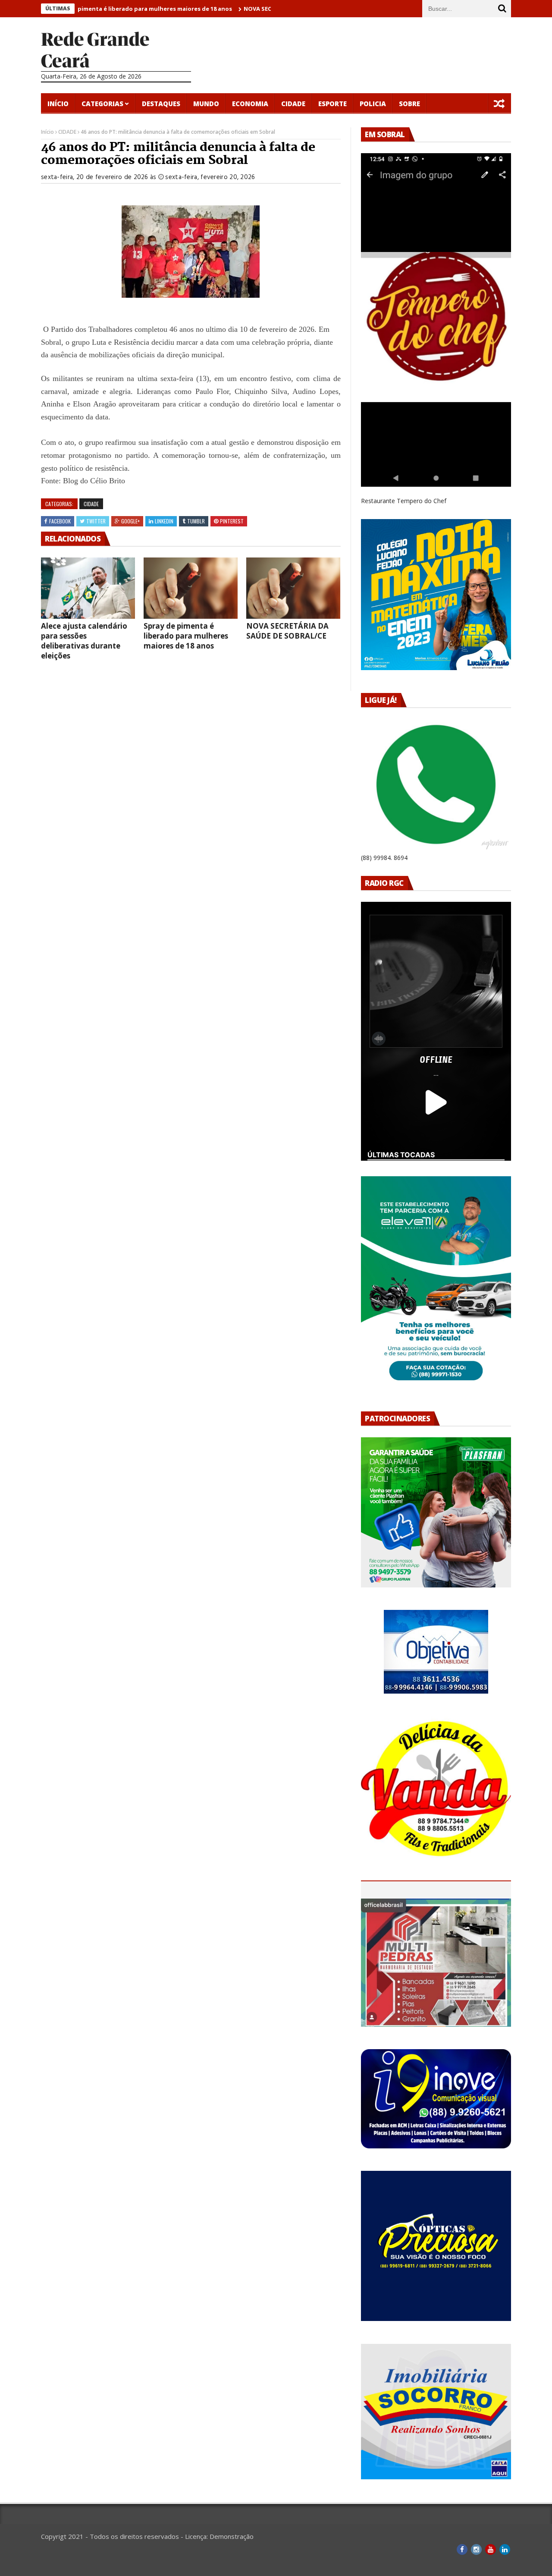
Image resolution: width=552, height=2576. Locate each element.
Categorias (102, 104)
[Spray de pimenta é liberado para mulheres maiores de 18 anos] (191, 588)
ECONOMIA (250, 104)
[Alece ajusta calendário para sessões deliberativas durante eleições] (88, 588)
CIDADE (293, 104)
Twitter (96, 521)
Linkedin (164, 521)
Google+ (130, 521)
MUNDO (206, 104)
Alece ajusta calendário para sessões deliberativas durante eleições (84, 641)
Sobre (409, 104)
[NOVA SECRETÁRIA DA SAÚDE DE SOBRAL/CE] (293, 588)
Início (58, 104)
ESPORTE (332, 104)
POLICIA (373, 104)
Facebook (60, 521)
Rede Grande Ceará (95, 50)
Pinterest (232, 521)
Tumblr (196, 521)
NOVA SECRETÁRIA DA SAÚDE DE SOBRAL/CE (254, 9)
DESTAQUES (161, 104)
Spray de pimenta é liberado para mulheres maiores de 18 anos (92, 9)
